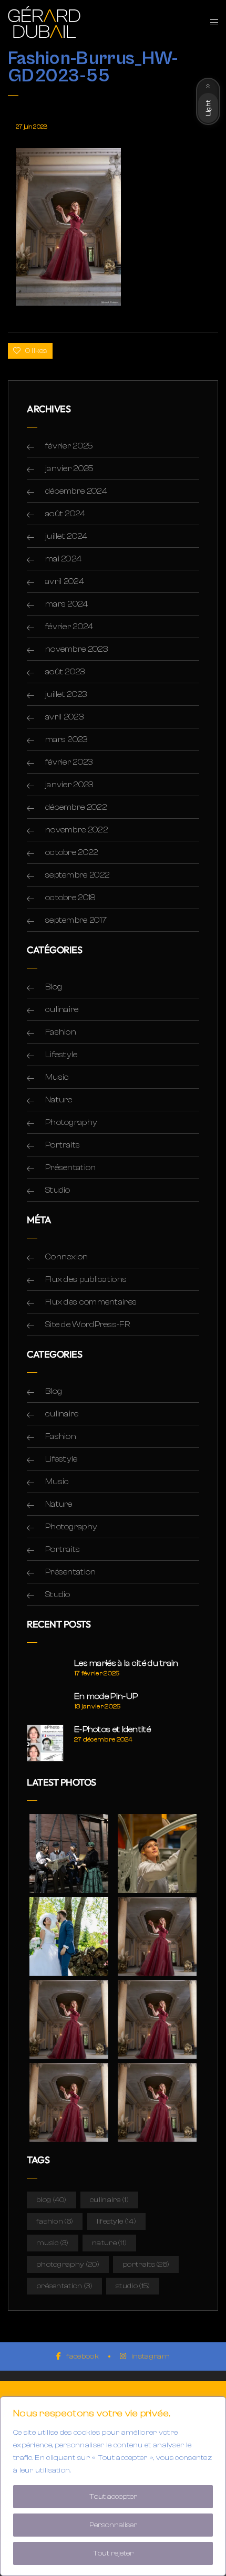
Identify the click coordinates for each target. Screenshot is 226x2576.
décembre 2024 (76, 491)
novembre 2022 (76, 830)
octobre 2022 (72, 852)
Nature (59, 1100)
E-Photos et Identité (112, 1729)
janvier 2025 (70, 468)
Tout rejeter (113, 2553)
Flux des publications (86, 1279)
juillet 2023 (66, 694)
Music (57, 1077)
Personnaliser (113, 2525)
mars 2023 (66, 739)
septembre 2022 (77, 875)
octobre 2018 (70, 898)
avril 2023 (64, 717)
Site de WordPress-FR (88, 1324)
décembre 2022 (76, 807)
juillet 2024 (66, 536)
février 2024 (69, 627)
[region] (113, 2486)
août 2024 (65, 514)
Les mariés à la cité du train (126, 1663)
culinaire (62, 1009)
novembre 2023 (76, 649)
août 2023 (65, 672)
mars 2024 (67, 604)
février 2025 (69, 446)
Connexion (67, 1257)
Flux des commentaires (91, 1302)
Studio (58, 1190)
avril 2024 (65, 581)
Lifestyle (61, 1055)
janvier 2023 (69, 785)
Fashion (61, 1032)
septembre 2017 (76, 920)
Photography (71, 1122)
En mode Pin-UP (106, 1696)
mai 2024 (63, 559)
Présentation (71, 1167)
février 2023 (69, 762)
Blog (54, 987)
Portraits (63, 1145)
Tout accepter (113, 2497)
